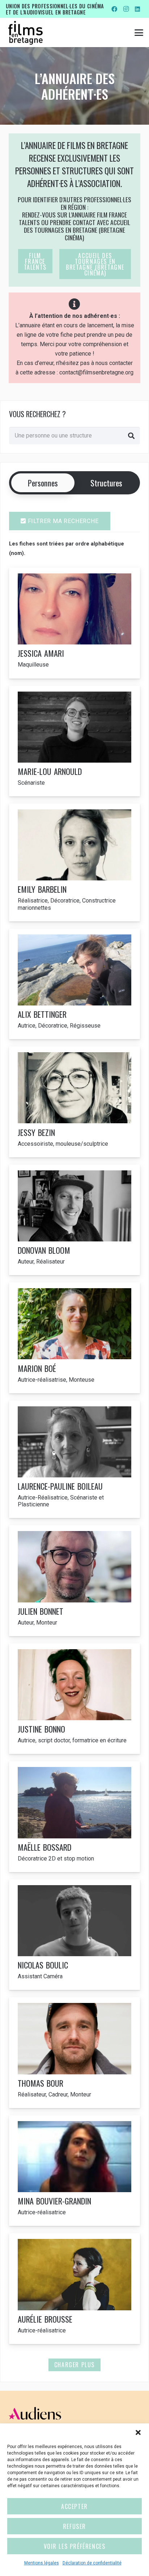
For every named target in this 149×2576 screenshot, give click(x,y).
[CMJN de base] (25, 33)
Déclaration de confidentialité (92, 2563)
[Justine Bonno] (74, 1699)
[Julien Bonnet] (74, 1581)
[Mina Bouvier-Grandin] (74, 2171)
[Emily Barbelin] (74, 862)
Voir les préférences (75, 2546)
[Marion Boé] (74, 1338)
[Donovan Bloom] (74, 1220)
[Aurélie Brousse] (74, 2289)
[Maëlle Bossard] (74, 1817)
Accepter (74, 2506)
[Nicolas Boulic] (74, 1935)
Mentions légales (42, 2563)
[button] (138, 2432)
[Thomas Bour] (74, 2053)
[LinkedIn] (137, 9)
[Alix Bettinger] (74, 984)
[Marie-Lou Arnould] (74, 741)
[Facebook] (114, 9)
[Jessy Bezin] (74, 1102)
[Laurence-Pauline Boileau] (74, 1459)
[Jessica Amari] (74, 623)
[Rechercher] (131, 436)
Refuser (74, 2526)
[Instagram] (126, 9)
